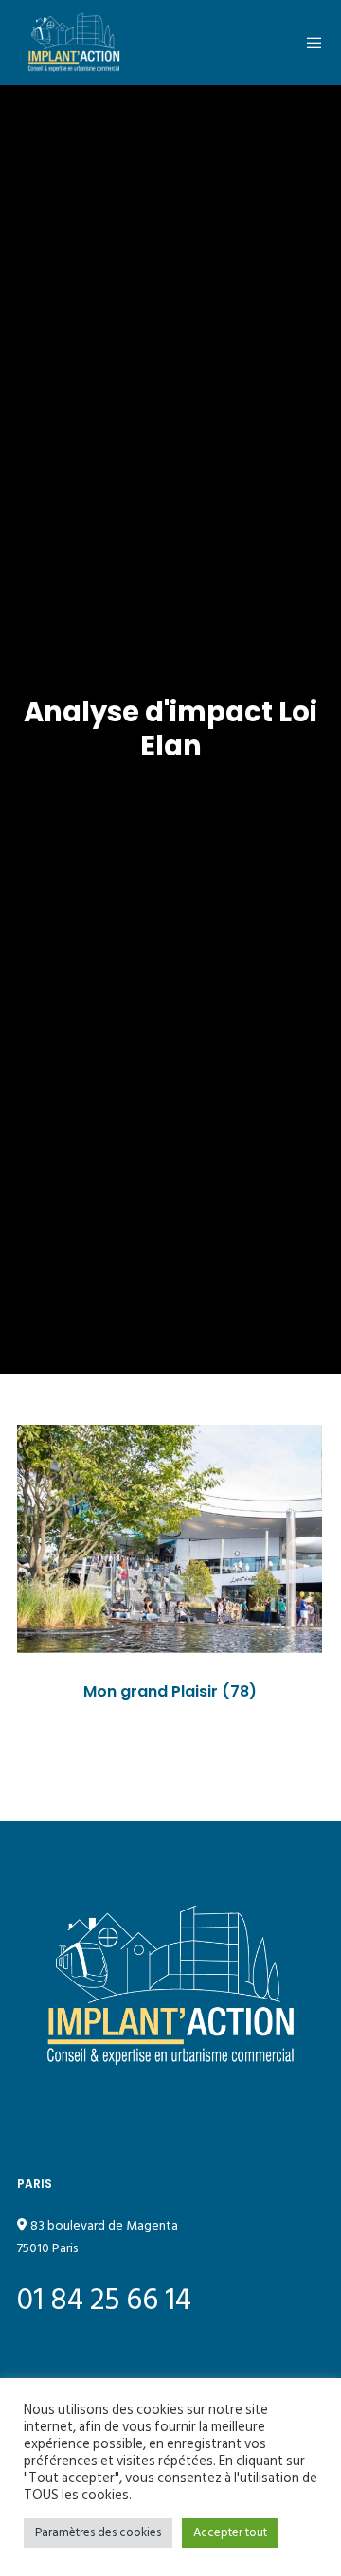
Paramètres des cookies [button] (98, 2532)
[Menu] (309, 43)
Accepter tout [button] (230, 2532)
